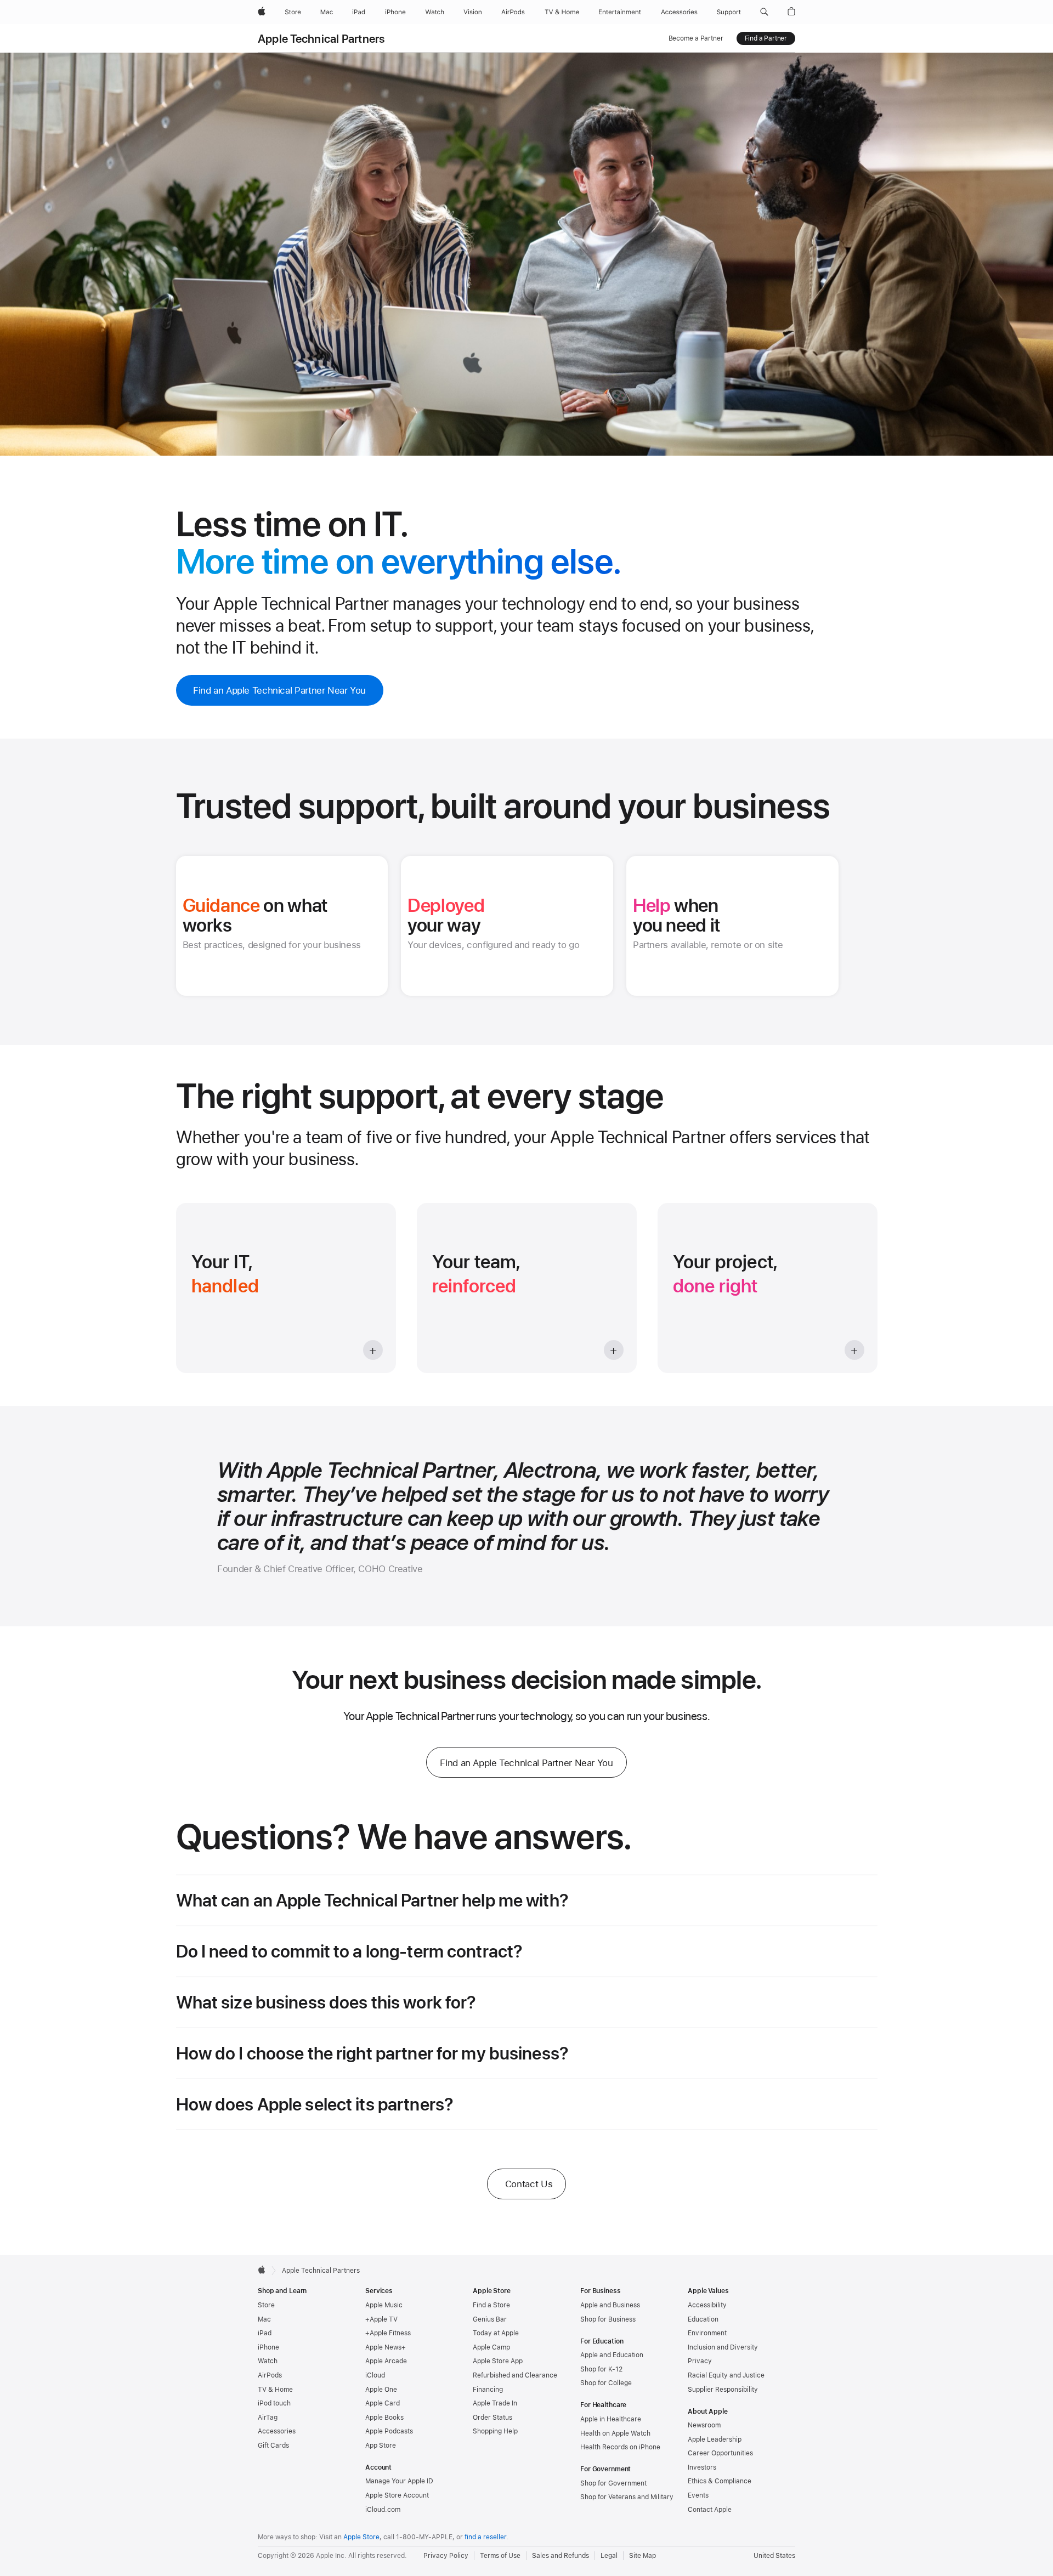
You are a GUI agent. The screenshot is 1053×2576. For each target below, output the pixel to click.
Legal (609, 2556)
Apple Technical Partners (321, 39)
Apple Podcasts (389, 2431)
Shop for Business (608, 2319)
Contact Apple (710, 2510)
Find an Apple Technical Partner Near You (279, 690)
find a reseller (486, 2537)
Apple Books (384, 2418)
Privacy (700, 2361)
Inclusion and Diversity (723, 2347)
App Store (381, 2446)
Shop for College (606, 2383)
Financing (488, 2390)
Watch (268, 2361)
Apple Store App (498, 2361)
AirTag (268, 2418)
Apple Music (384, 2305)
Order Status (492, 2418)
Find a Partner (766, 38)
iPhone (268, 2347)
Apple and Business (610, 2305)
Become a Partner (696, 38)
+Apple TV (381, 2319)
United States (774, 2556)
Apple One (381, 2390)
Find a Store (491, 2305)
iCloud (375, 2375)
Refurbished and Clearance (515, 2375)
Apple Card (383, 2403)
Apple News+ (386, 2347)
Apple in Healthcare (611, 2419)
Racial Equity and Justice (726, 2375)
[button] (764, 12)
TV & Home (275, 2390)
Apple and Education (612, 2355)
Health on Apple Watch (615, 2433)
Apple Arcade (386, 2361)
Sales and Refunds (561, 2556)
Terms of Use (500, 2556)
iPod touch (274, 2403)
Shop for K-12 (601, 2369)
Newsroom (704, 2425)
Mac (264, 2319)
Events (698, 2495)
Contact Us (529, 2184)
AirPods (270, 2375)
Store (266, 2305)
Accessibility (707, 2305)
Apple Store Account (397, 2495)
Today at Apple (496, 2333)
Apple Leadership (715, 2439)
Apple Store (361, 2537)
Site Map (642, 2556)
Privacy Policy (446, 2556)
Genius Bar (490, 2319)
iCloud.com (383, 2510)
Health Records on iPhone (620, 2447)
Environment (707, 2333)
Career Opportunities (720, 2453)
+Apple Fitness (388, 2333)
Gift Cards (273, 2446)
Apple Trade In (495, 2403)
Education (703, 2319)
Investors (702, 2467)
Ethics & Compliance (720, 2481)
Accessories (277, 2431)
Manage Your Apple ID (399, 2481)
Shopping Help (495, 2431)
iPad (265, 2333)
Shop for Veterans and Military (627, 2497)
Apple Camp (491, 2347)
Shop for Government (613, 2483)
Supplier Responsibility (723, 2390)
